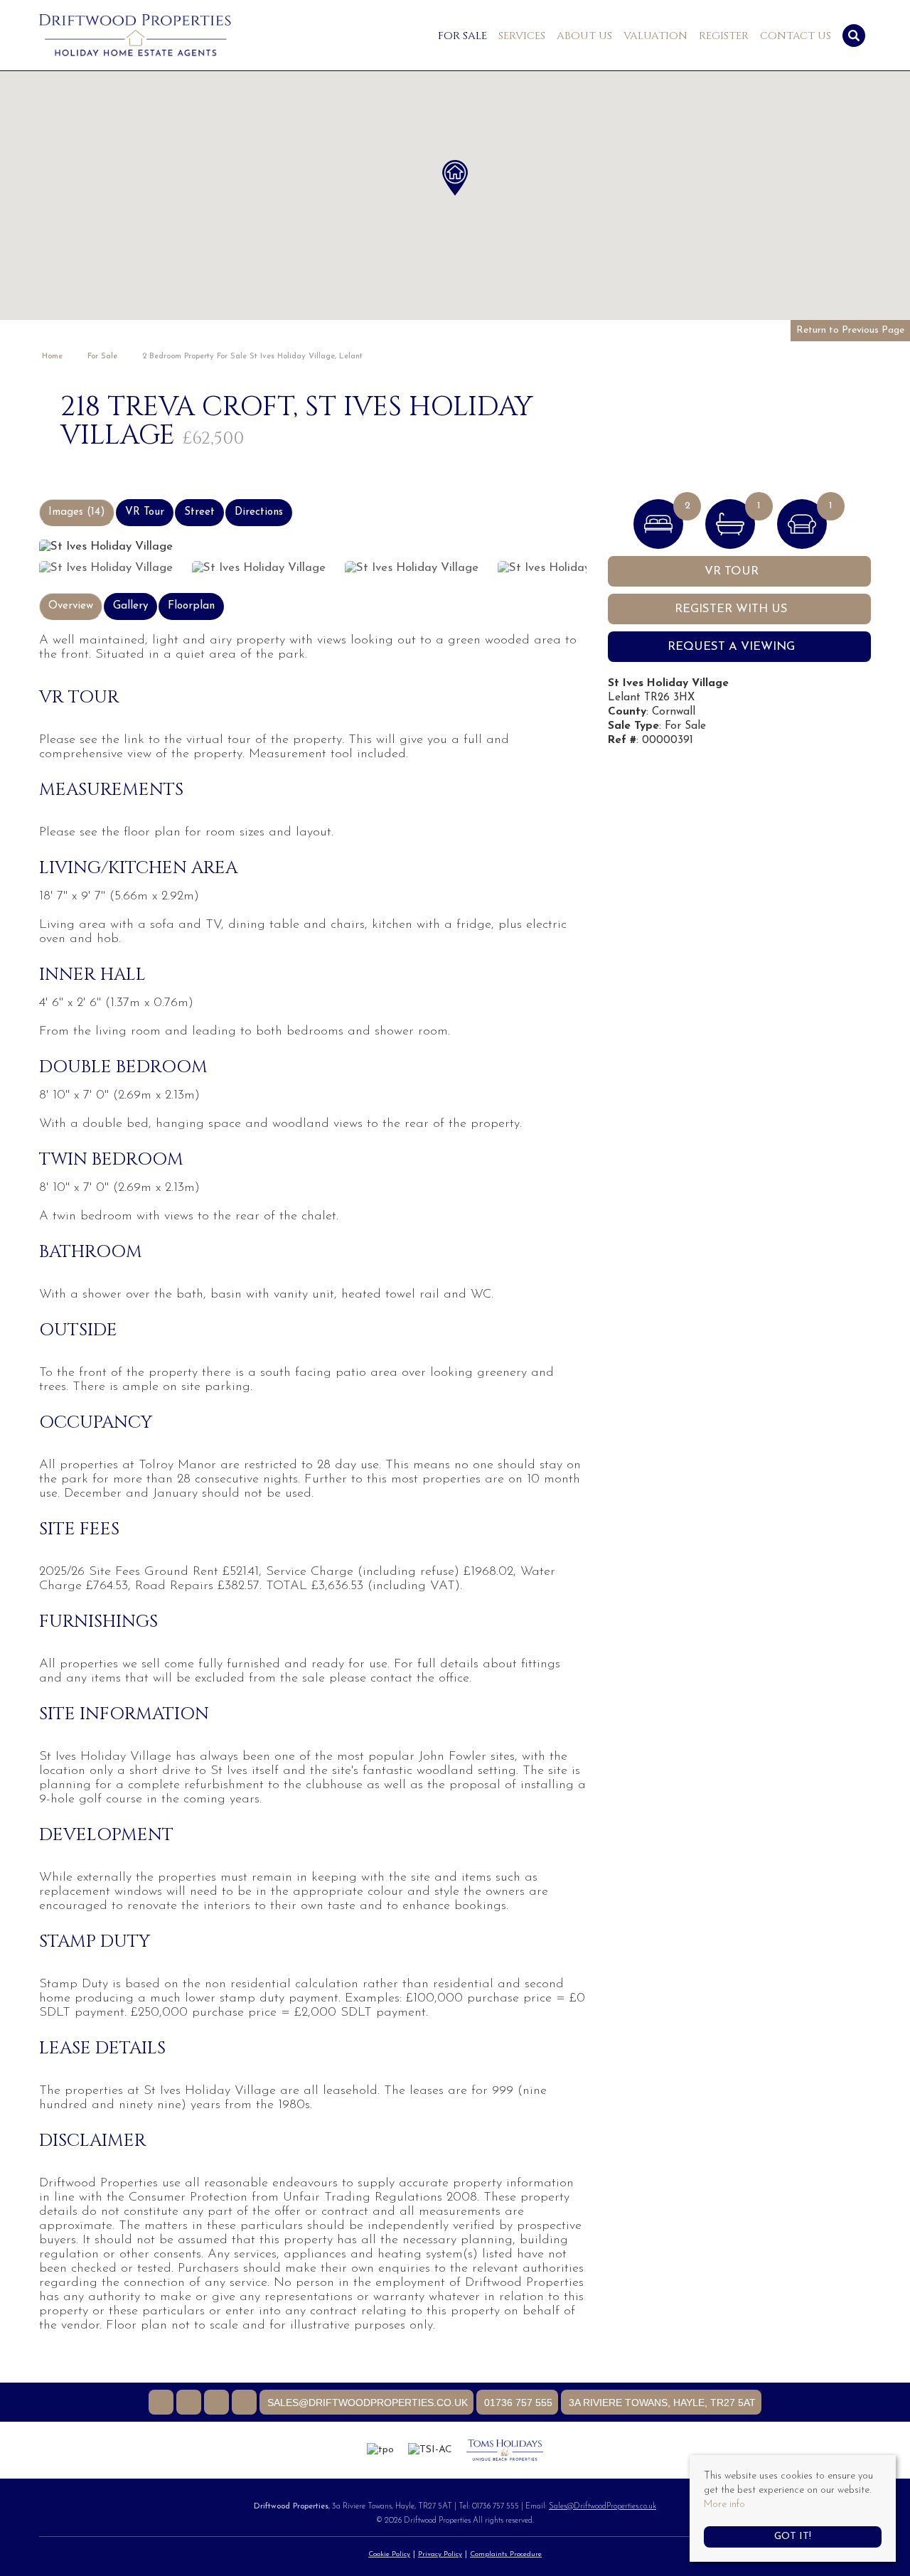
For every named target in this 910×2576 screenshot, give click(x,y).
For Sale (462, 36)
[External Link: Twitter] (190, 2404)
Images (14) (77, 512)
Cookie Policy (389, 2554)
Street (199, 512)
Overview (71, 606)
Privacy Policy (440, 2554)
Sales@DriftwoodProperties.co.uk (603, 2507)
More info (724, 2505)
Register (724, 36)
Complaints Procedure (506, 2554)
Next (611, 543)
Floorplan (191, 606)
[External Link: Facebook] (162, 2404)
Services (522, 36)
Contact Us (796, 36)
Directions (259, 512)
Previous (14, 543)
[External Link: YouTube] (246, 2404)
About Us (584, 36)
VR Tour (145, 512)
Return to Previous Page (850, 330)
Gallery (130, 606)
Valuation (655, 36)
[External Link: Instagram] (218, 2404)
